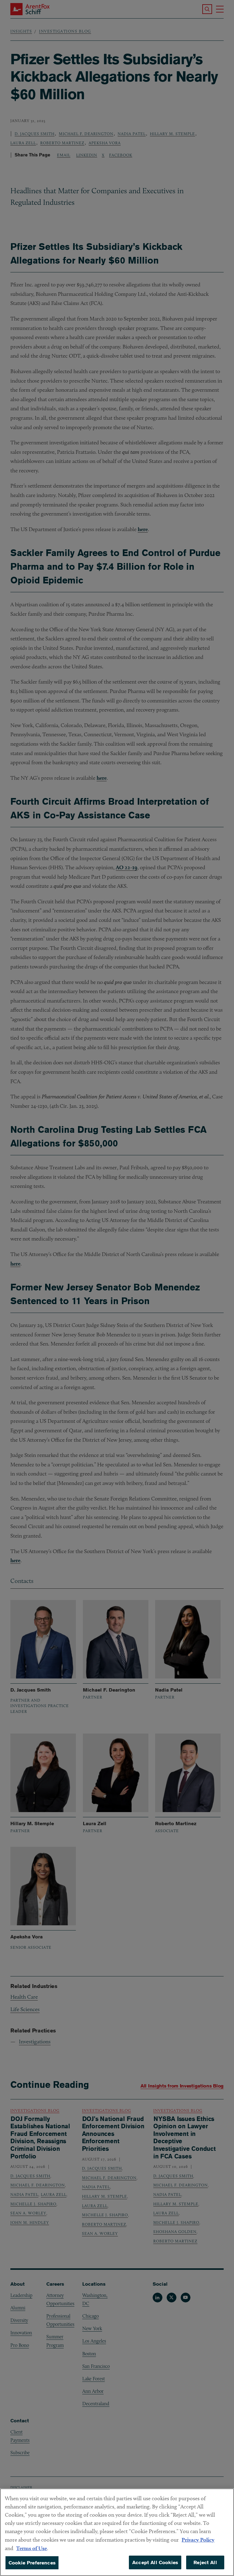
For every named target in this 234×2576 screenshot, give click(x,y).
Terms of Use (32, 2548)
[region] (117, 2532)
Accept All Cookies (155, 2562)
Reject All (205, 2562)
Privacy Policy (198, 2540)
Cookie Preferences (32, 2563)
